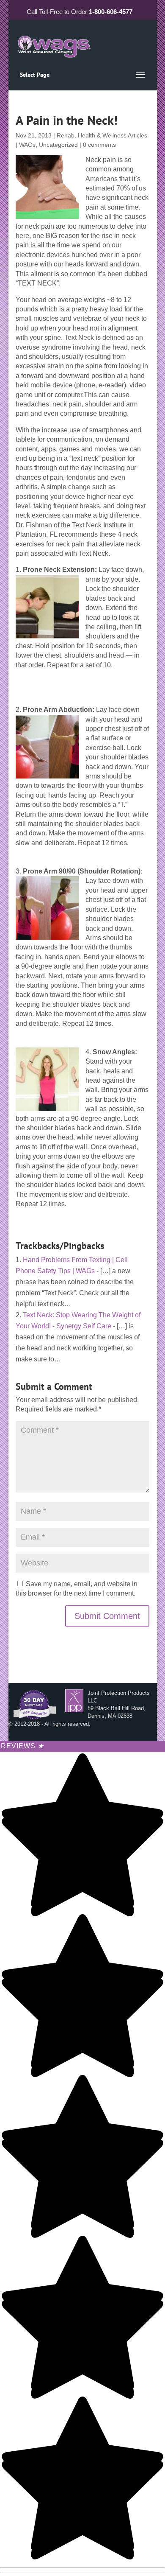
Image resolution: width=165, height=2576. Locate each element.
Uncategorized (58, 145)
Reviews (22, 1746)
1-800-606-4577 (111, 12)
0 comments (99, 145)
